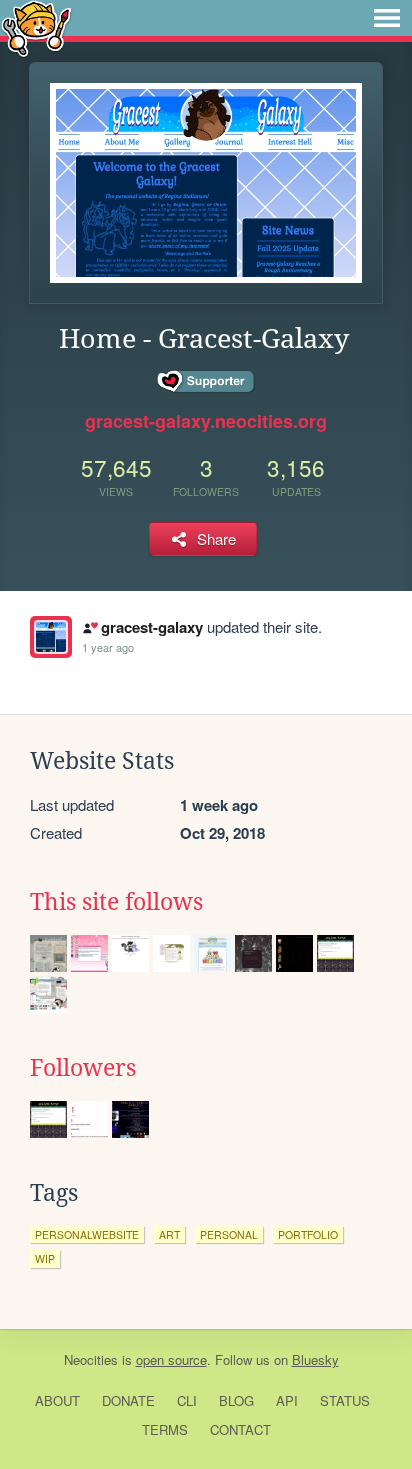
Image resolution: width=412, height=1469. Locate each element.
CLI (187, 1400)
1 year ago (108, 647)
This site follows (116, 902)
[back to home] (36, 27)
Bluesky (315, 1359)
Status (345, 1400)
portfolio (308, 1234)
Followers (83, 1068)
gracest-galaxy (151, 627)
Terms (165, 1429)
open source (171, 1359)
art (169, 1234)
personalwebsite (87, 1234)
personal (229, 1234)
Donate (128, 1400)
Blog (236, 1400)
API (287, 1400)
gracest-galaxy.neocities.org (206, 421)
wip (45, 1258)
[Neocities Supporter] (206, 382)
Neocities (91, 1359)
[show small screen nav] (387, 18)
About (57, 1400)
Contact (240, 1429)
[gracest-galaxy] (51, 637)
